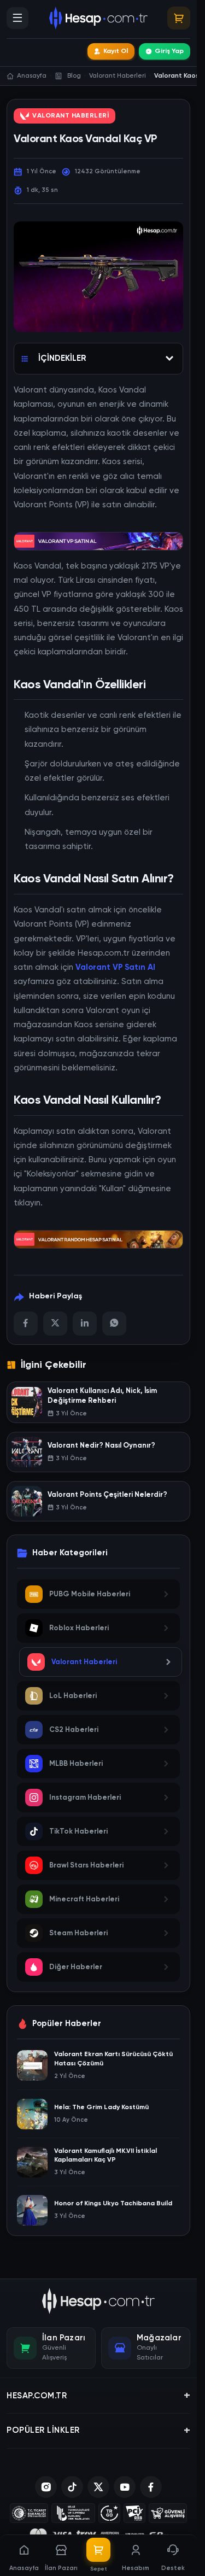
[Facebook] (26, 1324)
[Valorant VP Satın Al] (98, 540)
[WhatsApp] (114, 1324)
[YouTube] (125, 2487)
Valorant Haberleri (71, 116)
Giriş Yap (169, 51)
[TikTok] (72, 2487)
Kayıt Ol (116, 51)
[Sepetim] (179, 18)
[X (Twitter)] (98, 2487)
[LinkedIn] (85, 1324)
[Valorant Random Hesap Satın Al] (98, 1238)
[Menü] (17, 18)
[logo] (99, 2301)
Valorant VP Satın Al (115, 967)
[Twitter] (55, 1324)
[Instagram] (46, 2487)
